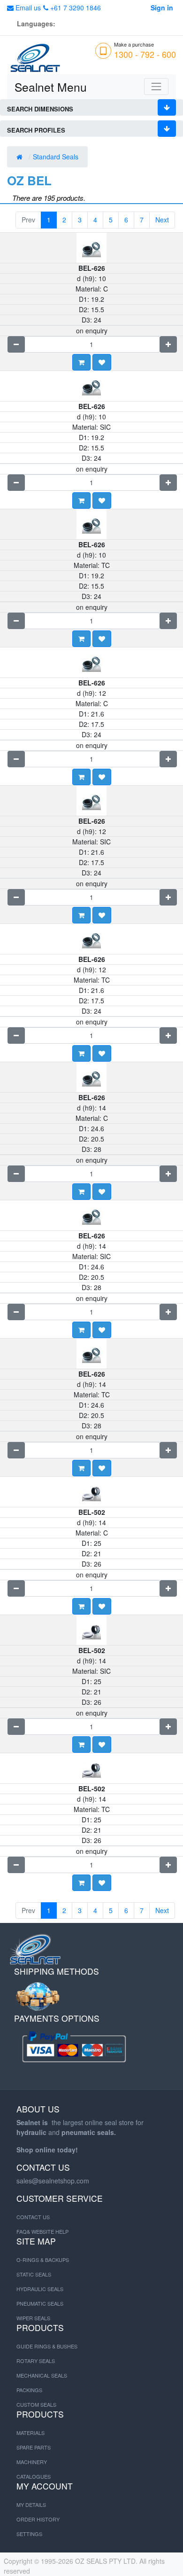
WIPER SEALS (33, 2318)
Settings (29, 2534)
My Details (31, 2505)
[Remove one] (16, 344)
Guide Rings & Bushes (47, 2346)
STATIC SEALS (34, 2274)
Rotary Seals (36, 2361)
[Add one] (168, 344)
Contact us (33, 2217)
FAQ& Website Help (42, 2231)
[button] (102, 362)
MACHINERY (32, 2462)
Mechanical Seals (42, 2375)
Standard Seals (57, 157)
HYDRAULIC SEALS (40, 2289)
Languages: (36, 24)
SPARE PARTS (34, 2447)
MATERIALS (30, 2433)
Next (162, 220)
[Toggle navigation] (156, 87)
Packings (29, 2390)
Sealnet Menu (51, 87)
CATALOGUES (34, 2476)
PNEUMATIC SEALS (40, 2303)
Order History (38, 2519)
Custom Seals (36, 2404)
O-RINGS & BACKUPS (43, 2260)
